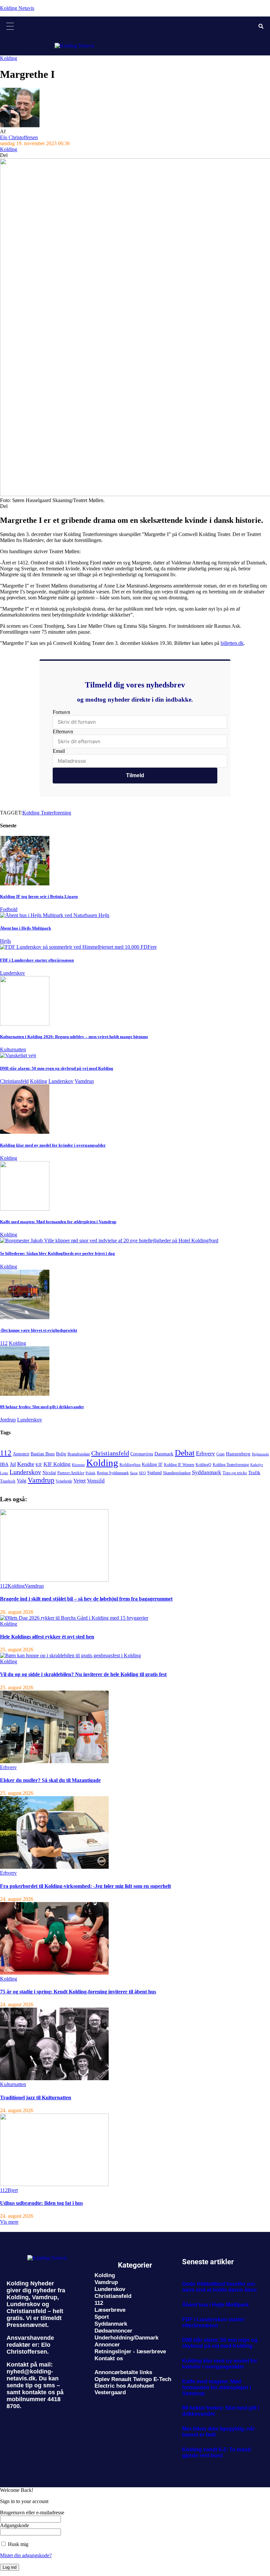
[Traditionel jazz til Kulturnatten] (54, 2078)
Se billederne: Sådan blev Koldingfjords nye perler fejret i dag (57, 1253)
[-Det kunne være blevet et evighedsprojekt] (25, 1317)
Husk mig (17, 2544)
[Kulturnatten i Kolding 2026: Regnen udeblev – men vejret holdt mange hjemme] (25, 1024)
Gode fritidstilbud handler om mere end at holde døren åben (219, 2287)
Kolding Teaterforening (47, 813)
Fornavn (61, 712)
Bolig (61, 1454)
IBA (4, 1464)
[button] (9, 2222)
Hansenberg (238, 1454)
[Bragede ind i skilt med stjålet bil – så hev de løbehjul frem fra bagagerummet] (54, 1580)
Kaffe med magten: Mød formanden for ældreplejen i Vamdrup (58, 1222)
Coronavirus (142, 1454)
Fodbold (9, 909)
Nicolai (49, 1473)
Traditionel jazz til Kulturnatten (36, 2098)
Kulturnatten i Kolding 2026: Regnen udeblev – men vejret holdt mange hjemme (74, 1037)
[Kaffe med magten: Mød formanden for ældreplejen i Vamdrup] (25, 1209)
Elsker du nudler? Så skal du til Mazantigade (50, 1780)
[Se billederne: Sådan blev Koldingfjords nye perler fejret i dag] (109, 1240)
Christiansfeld (14, 1081)
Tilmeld (135, 775)
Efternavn (63, 731)
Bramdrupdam (79, 1454)
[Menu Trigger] (10, 26)
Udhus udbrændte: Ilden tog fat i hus (41, 2203)
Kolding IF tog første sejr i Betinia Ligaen (39, 896)
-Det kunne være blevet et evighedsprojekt (39, 1330)
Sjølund (154, 1473)
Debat (185, 1453)
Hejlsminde (260, 1454)
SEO (142, 1473)
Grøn (220, 1454)
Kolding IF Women (179, 1465)
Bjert (13, 2190)
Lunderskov (13, 973)
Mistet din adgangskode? (26, 2555)
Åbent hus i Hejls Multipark (26, 928)
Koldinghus (130, 1464)
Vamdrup (84, 1081)
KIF (39, 1465)
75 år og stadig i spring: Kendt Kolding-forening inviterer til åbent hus (78, 1992)
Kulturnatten (13, 1049)
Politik (91, 1473)
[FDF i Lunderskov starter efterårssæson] (78, 947)
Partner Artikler (71, 1473)
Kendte (26, 1464)
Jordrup (8, 1420)
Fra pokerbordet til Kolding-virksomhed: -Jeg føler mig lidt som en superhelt (85, 1886)
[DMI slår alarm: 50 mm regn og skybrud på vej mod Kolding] (18, 1055)
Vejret (80, 1481)
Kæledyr (257, 1465)
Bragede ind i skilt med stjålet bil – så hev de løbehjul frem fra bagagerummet (86, 1599)
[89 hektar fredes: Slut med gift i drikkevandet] (25, 1394)
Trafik (254, 1473)
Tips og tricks (235, 1473)
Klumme (78, 1465)
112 (4, 1343)
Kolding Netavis (17, 8)
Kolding (9, 58)
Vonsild (96, 1481)
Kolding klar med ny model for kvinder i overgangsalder (53, 1145)
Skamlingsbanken (177, 1473)
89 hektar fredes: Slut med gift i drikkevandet (42, 1407)
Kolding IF (152, 1464)
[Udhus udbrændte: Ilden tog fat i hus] (54, 2184)
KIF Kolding (57, 1464)
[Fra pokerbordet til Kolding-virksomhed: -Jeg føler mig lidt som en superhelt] (54, 1867)
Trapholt (8, 1481)
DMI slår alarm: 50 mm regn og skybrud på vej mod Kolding (57, 1068)
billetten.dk (232, 643)
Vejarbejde (64, 1481)
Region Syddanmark (113, 1473)
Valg (22, 1481)
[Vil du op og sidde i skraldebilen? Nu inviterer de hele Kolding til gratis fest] (70, 1655)
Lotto (4, 1473)
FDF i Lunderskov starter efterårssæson (37, 960)
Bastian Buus (43, 1454)
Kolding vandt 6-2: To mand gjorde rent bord (216, 2452)
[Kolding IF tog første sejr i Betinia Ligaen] (25, 884)
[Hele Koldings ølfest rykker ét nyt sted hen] (74, 1618)
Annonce (21, 1454)
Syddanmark (207, 1472)
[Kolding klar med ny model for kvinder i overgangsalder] (25, 1132)
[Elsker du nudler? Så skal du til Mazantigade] (54, 1761)
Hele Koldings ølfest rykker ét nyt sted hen (47, 1637)
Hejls (5, 941)
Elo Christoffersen (19, 137)
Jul (13, 1464)
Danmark (164, 1454)
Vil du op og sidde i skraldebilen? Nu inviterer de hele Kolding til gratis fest (83, 1674)
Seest (134, 1473)
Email (59, 751)
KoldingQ (203, 1465)
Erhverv (205, 1453)
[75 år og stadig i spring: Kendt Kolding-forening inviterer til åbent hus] (54, 1973)
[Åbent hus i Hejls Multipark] (55, 915)
